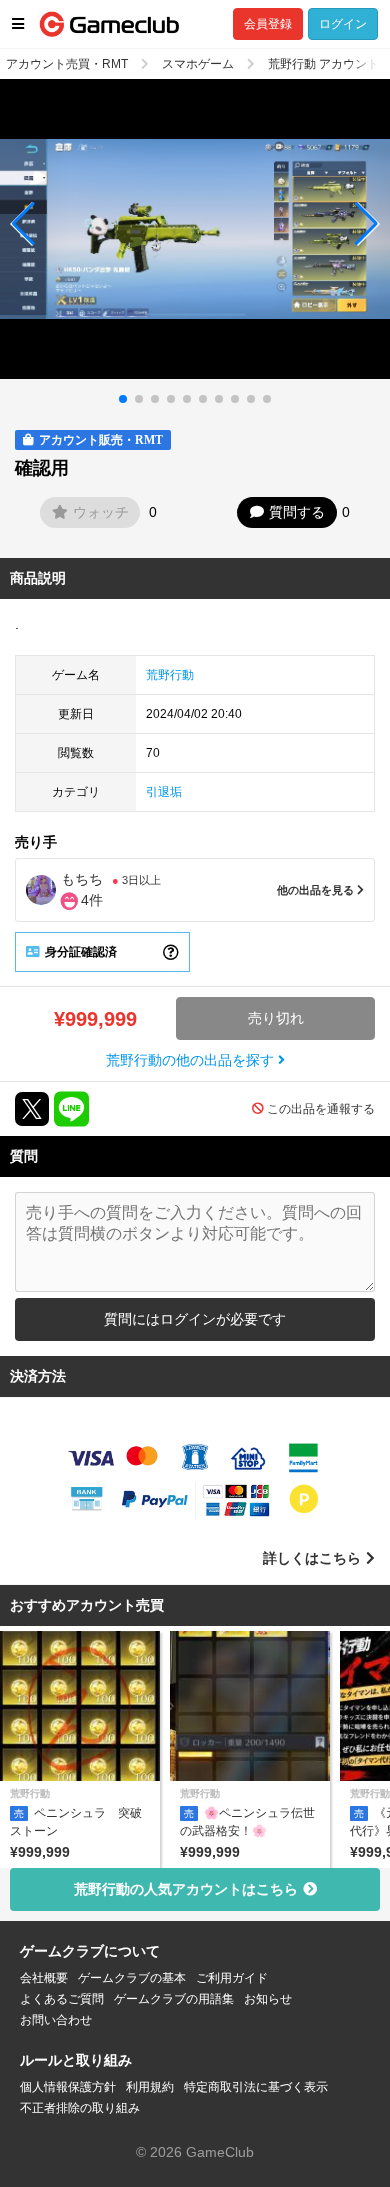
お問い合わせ (56, 2020)
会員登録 (268, 24)
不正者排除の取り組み (80, 2108)
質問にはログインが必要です (195, 1319)
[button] (23, 224)
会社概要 (44, 1978)
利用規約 (150, 2087)
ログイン (343, 24)
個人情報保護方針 (68, 2087)
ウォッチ (101, 512)
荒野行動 (170, 675)
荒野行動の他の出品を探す (192, 1060)
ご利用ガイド (232, 1978)
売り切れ (276, 1018)
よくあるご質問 (62, 1999)
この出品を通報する (321, 1109)
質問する (297, 512)
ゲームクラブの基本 (132, 1978)
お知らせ (268, 1999)
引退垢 (164, 792)
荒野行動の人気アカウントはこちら (186, 1889)
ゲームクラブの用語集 (174, 1999)
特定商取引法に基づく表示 (256, 2087)
